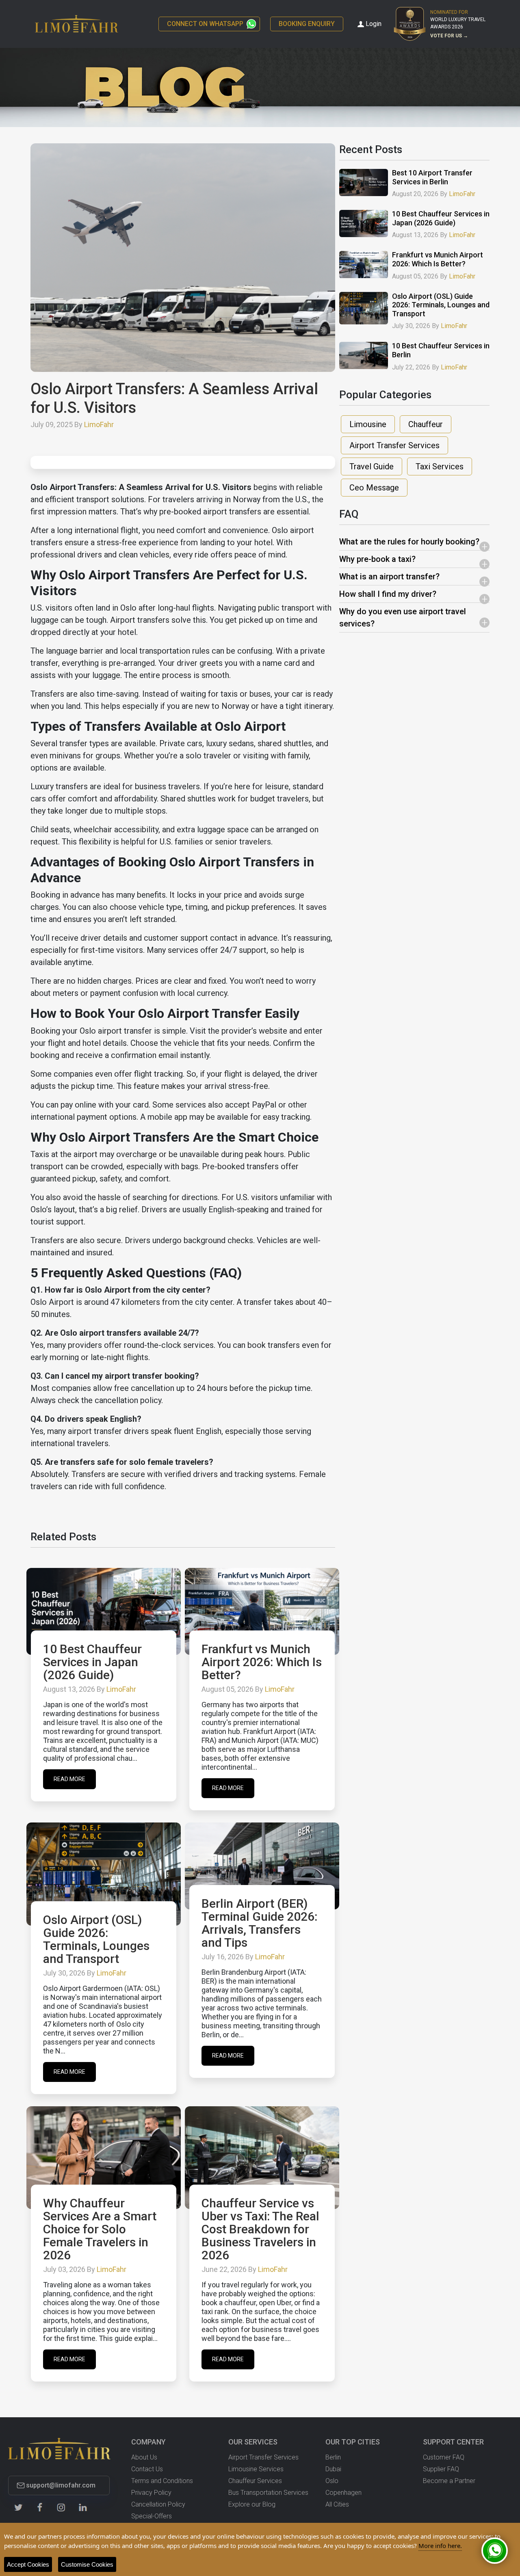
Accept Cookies (28, 2564)
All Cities (337, 2504)
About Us (144, 2457)
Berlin (333, 2457)
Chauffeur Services (255, 2481)
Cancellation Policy (158, 2504)
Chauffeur (426, 424)
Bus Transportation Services (268, 2493)
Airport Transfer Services (394, 445)
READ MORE (69, 1779)
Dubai (333, 2469)
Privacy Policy (151, 2493)
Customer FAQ (444, 2457)
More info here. (440, 2546)
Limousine (368, 424)
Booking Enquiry (307, 24)
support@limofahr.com (61, 2485)
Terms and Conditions (162, 2481)
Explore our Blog (252, 2504)
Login (374, 24)
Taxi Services (440, 466)
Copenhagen (343, 2493)
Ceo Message (374, 488)
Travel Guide (372, 466)
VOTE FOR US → (449, 36)
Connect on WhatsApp (205, 24)
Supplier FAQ (441, 2469)
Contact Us (147, 2469)
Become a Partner (449, 2481)
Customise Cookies (87, 2564)
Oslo (332, 2481)
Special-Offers (152, 2516)
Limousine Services (256, 2469)
